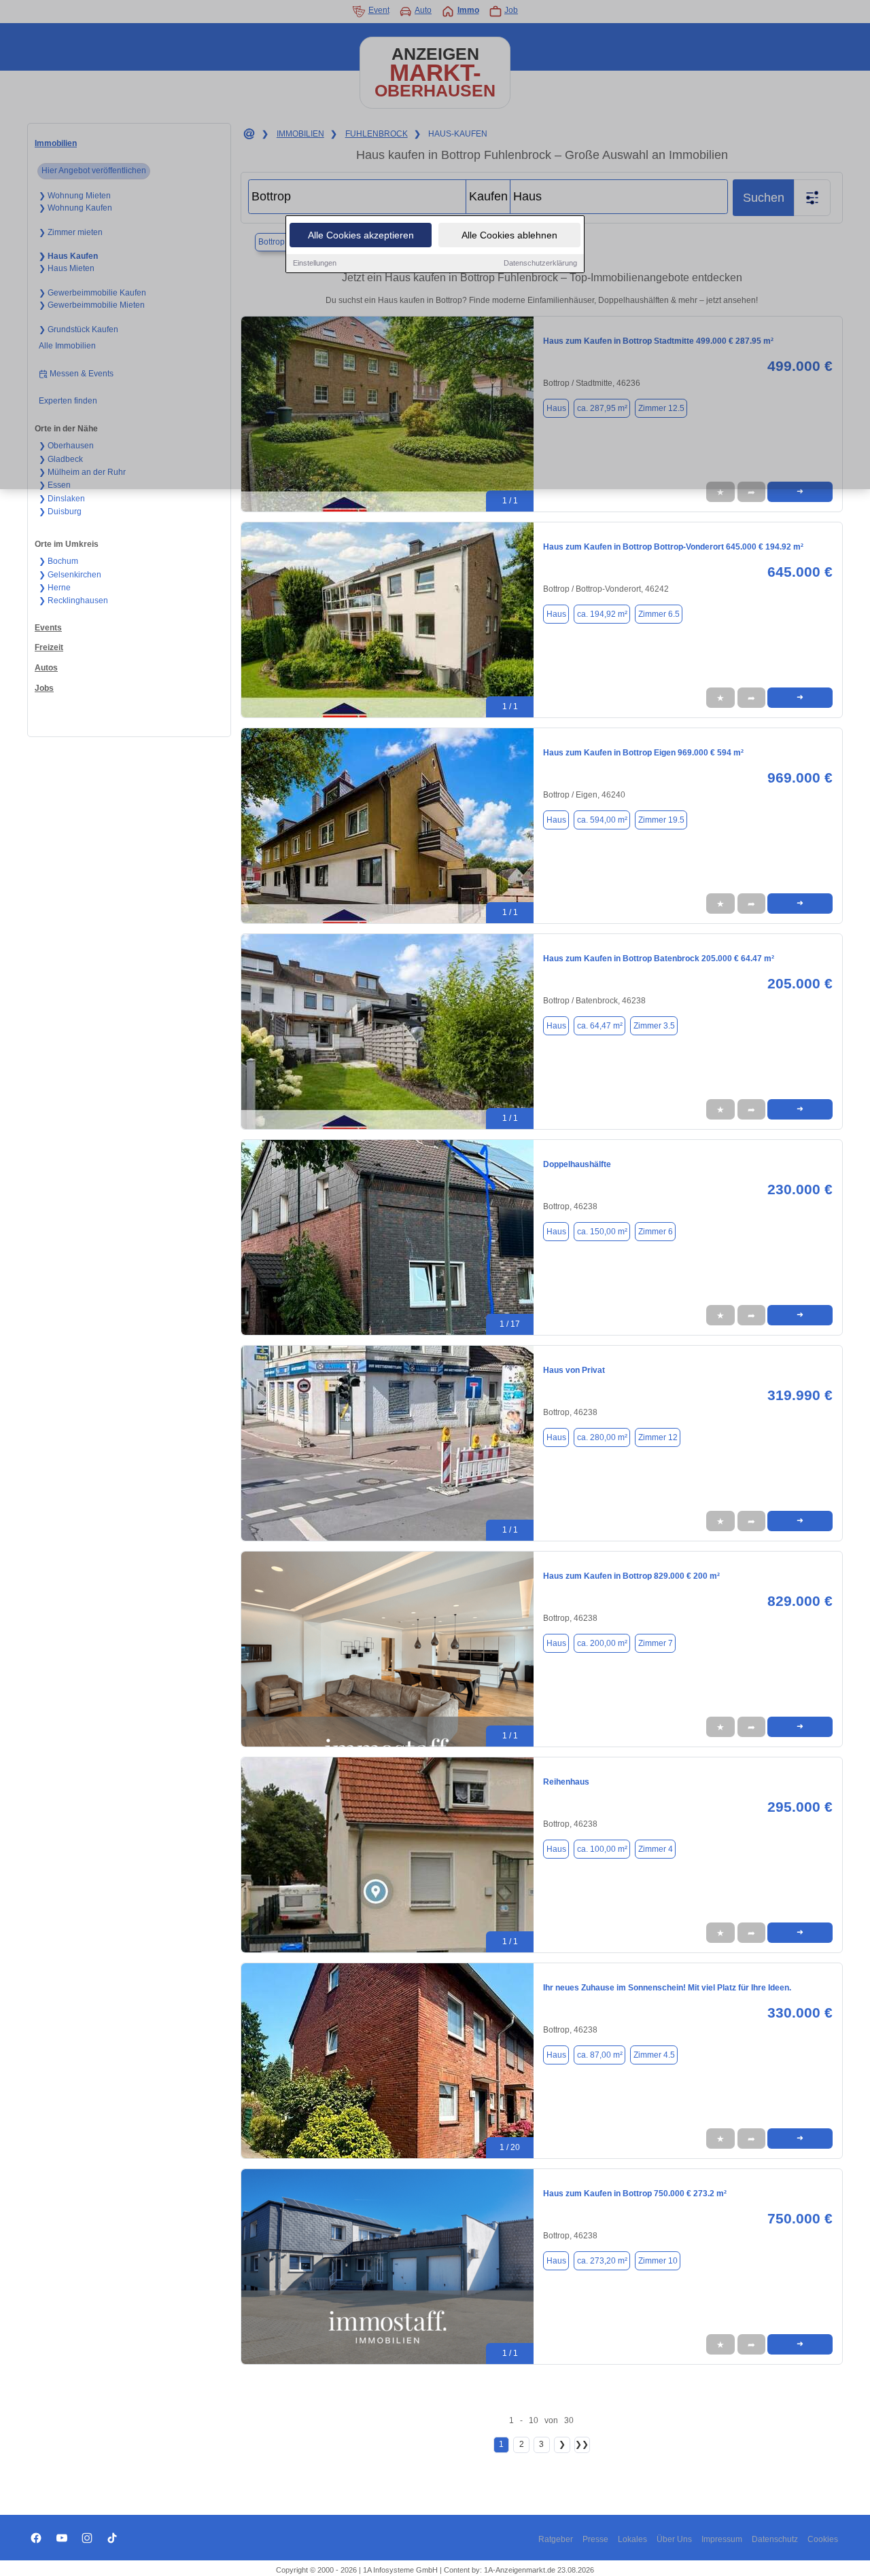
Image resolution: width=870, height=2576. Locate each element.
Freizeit (49, 647)
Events (48, 628)
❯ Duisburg (60, 512)
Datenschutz (775, 2539)
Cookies (823, 2539)
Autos (46, 668)
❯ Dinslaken (62, 499)
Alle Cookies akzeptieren (361, 235)
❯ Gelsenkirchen (70, 575)
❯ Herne (55, 588)
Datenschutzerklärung (540, 263)
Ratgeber (556, 2539)
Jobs (44, 688)
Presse (595, 2539)
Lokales (632, 2539)
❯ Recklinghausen (73, 601)
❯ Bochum (58, 561)
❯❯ (582, 2444)
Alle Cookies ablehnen (509, 235)
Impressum (722, 2539)
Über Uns (674, 2539)
